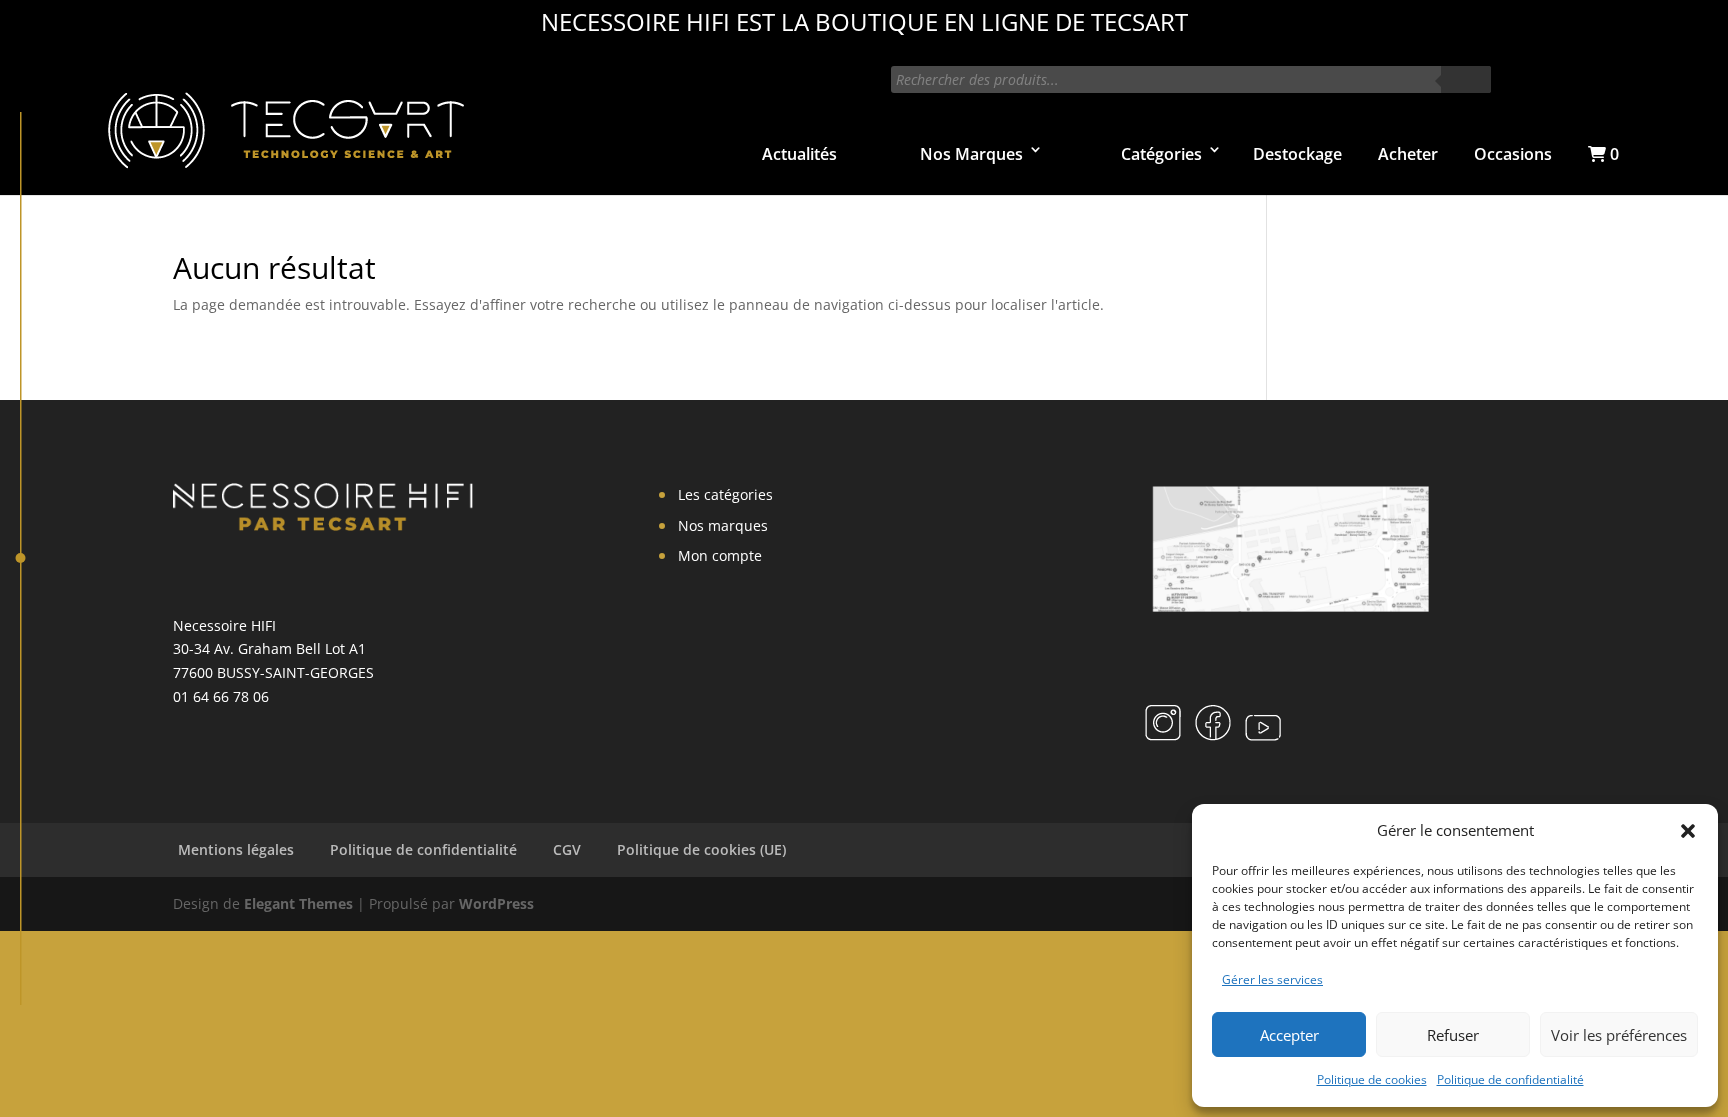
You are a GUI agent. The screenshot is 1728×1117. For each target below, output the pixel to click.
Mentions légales (236, 849)
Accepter (1289, 1035)
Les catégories (725, 494)
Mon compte (720, 555)
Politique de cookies (1372, 1079)
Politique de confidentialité (1510, 1079)
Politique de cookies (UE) (701, 849)
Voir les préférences (1619, 1035)
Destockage (1297, 154)
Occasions (1513, 154)
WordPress (496, 903)
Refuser (1453, 1035)
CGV (567, 849)
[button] (1688, 831)
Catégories (1161, 154)
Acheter (1408, 154)
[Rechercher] (1466, 79)
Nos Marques (971, 154)
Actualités (799, 154)
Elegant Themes (298, 903)
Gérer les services (1272, 979)
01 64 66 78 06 (221, 696)
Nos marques (723, 525)
